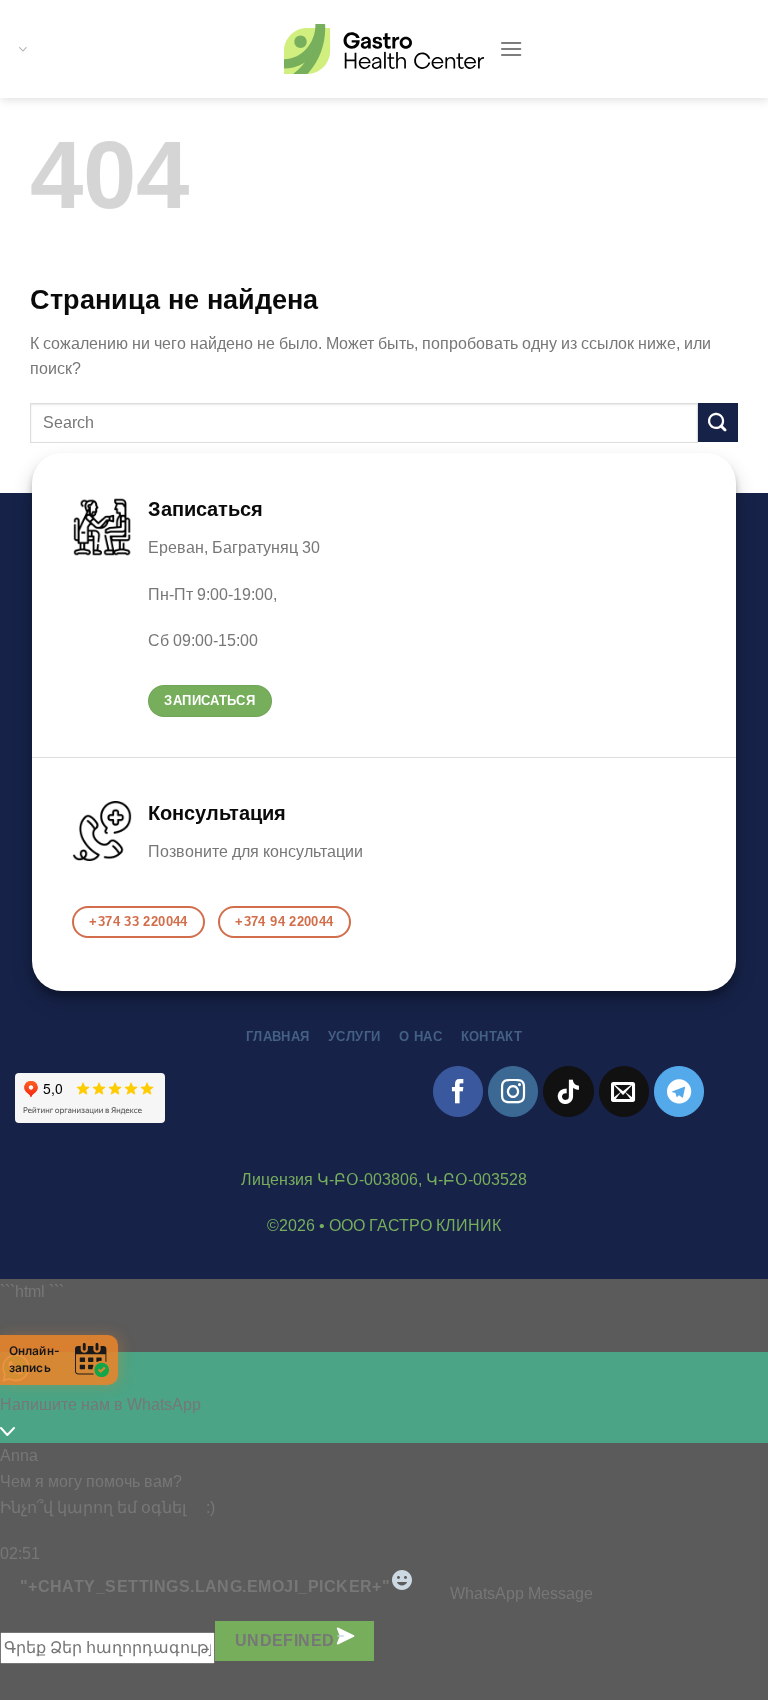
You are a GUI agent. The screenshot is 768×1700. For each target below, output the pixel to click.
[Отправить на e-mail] (624, 1091)
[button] (511, 48)
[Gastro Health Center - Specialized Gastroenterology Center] (384, 49)
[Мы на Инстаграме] (513, 1091)
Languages (21, 49)
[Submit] (718, 422)
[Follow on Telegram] (679, 1091)
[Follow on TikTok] (568, 1091)
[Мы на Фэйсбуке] (458, 1091)
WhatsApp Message (521, 1592)
